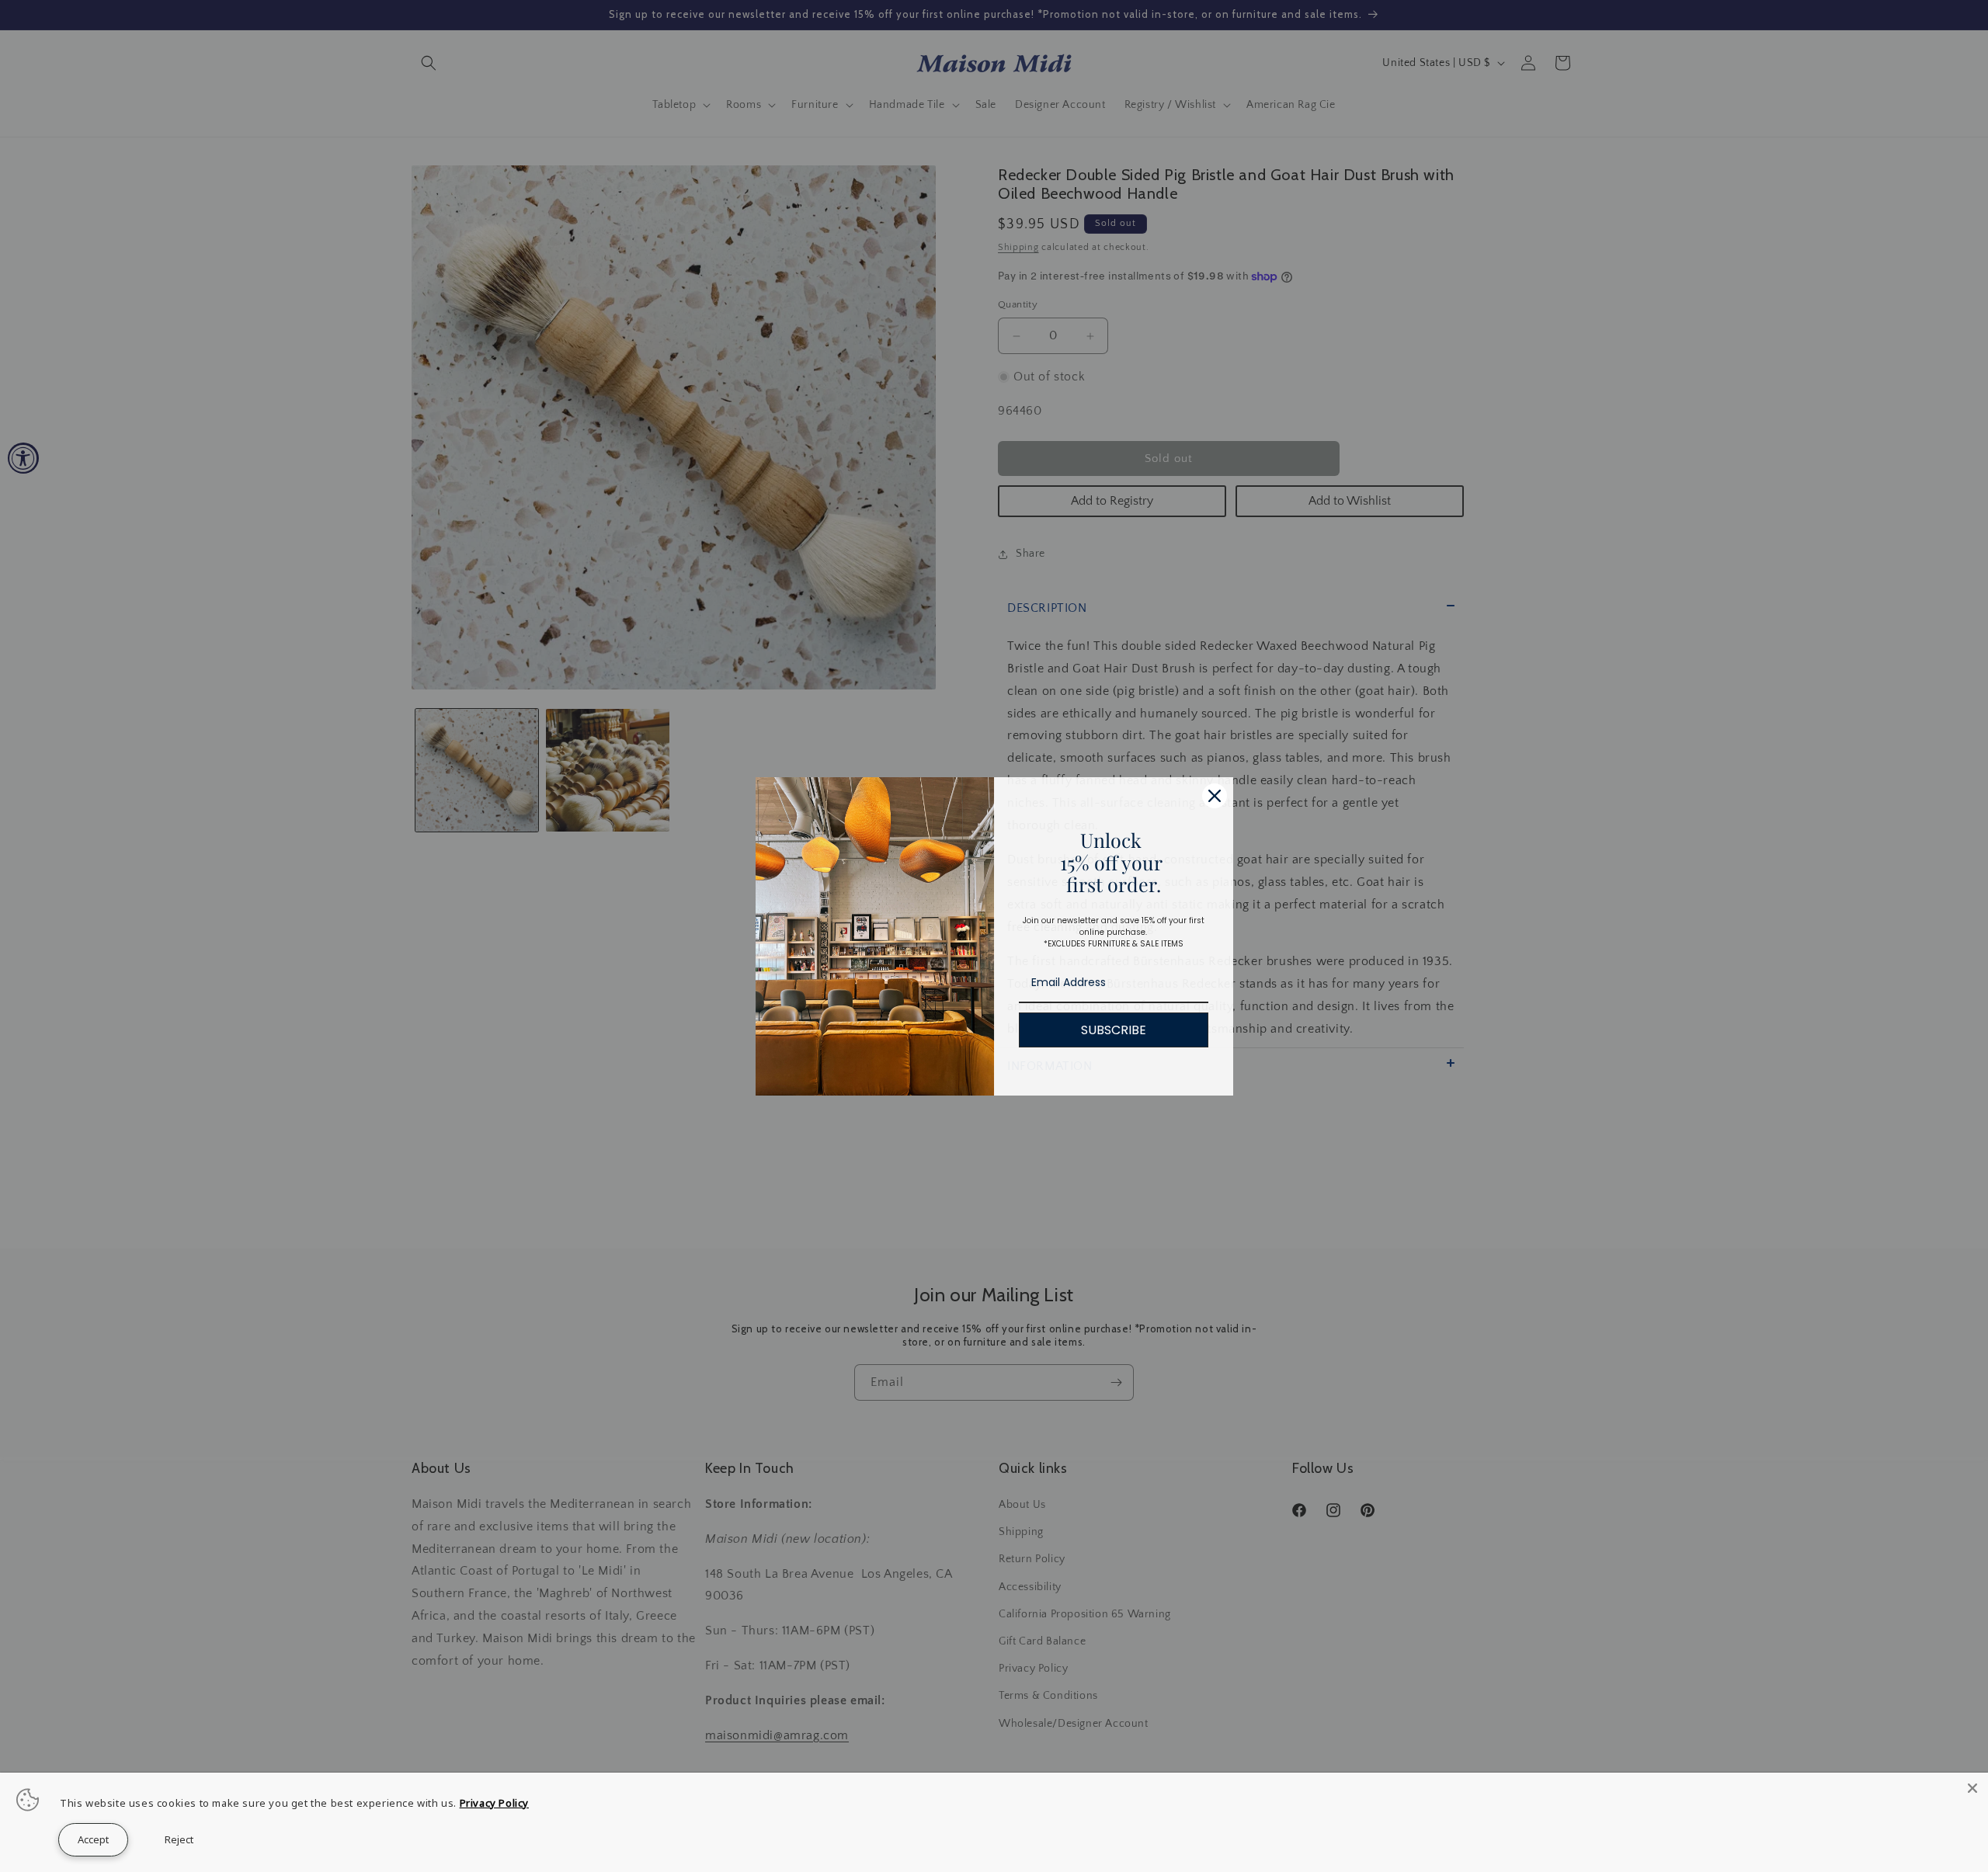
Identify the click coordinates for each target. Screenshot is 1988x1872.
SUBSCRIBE (1114, 1030)
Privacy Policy (494, 1803)
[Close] (1972, 1788)
